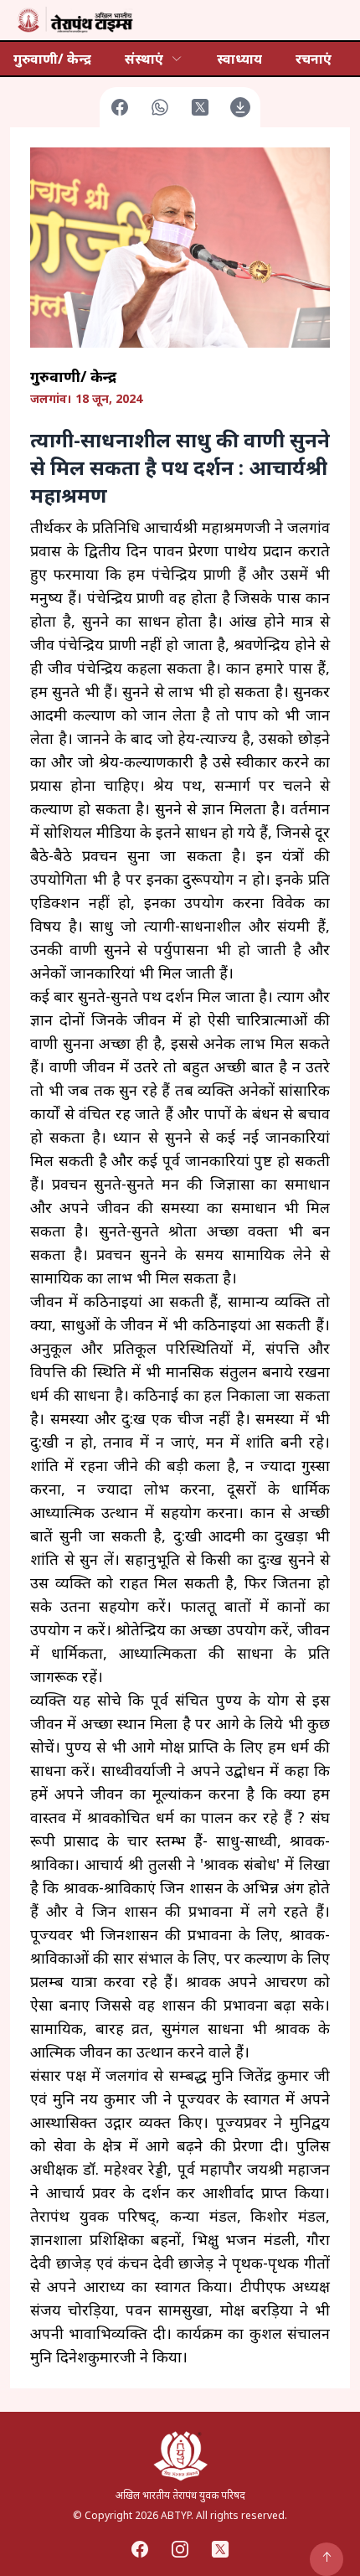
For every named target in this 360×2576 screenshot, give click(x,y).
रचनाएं (314, 59)
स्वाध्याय (239, 59)
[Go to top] (327, 2559)
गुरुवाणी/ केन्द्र (52, 59)
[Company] (74, 20)
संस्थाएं (144, 59)
